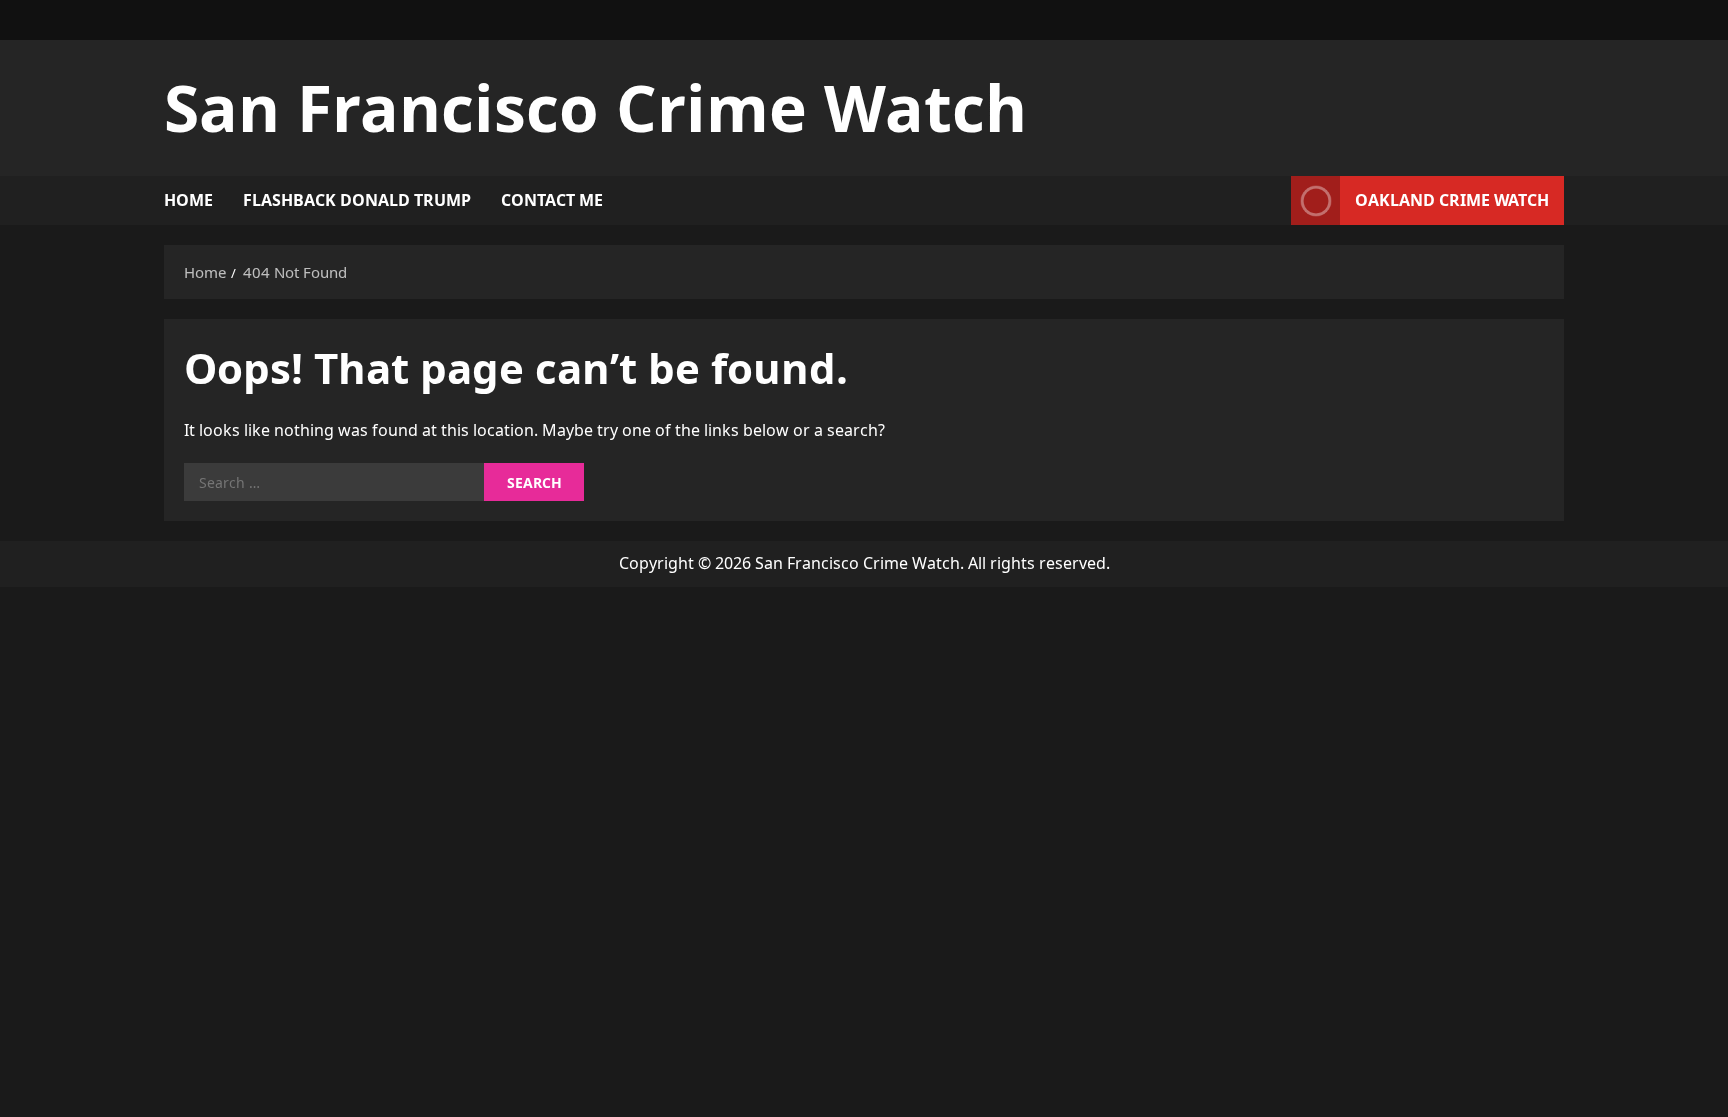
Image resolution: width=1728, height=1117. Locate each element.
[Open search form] (1270, 200)
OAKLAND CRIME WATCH (1452, 200)
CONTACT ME (552, 200)
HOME (188, 200)
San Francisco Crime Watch (595, 107)
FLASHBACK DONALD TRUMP (357, 200)
